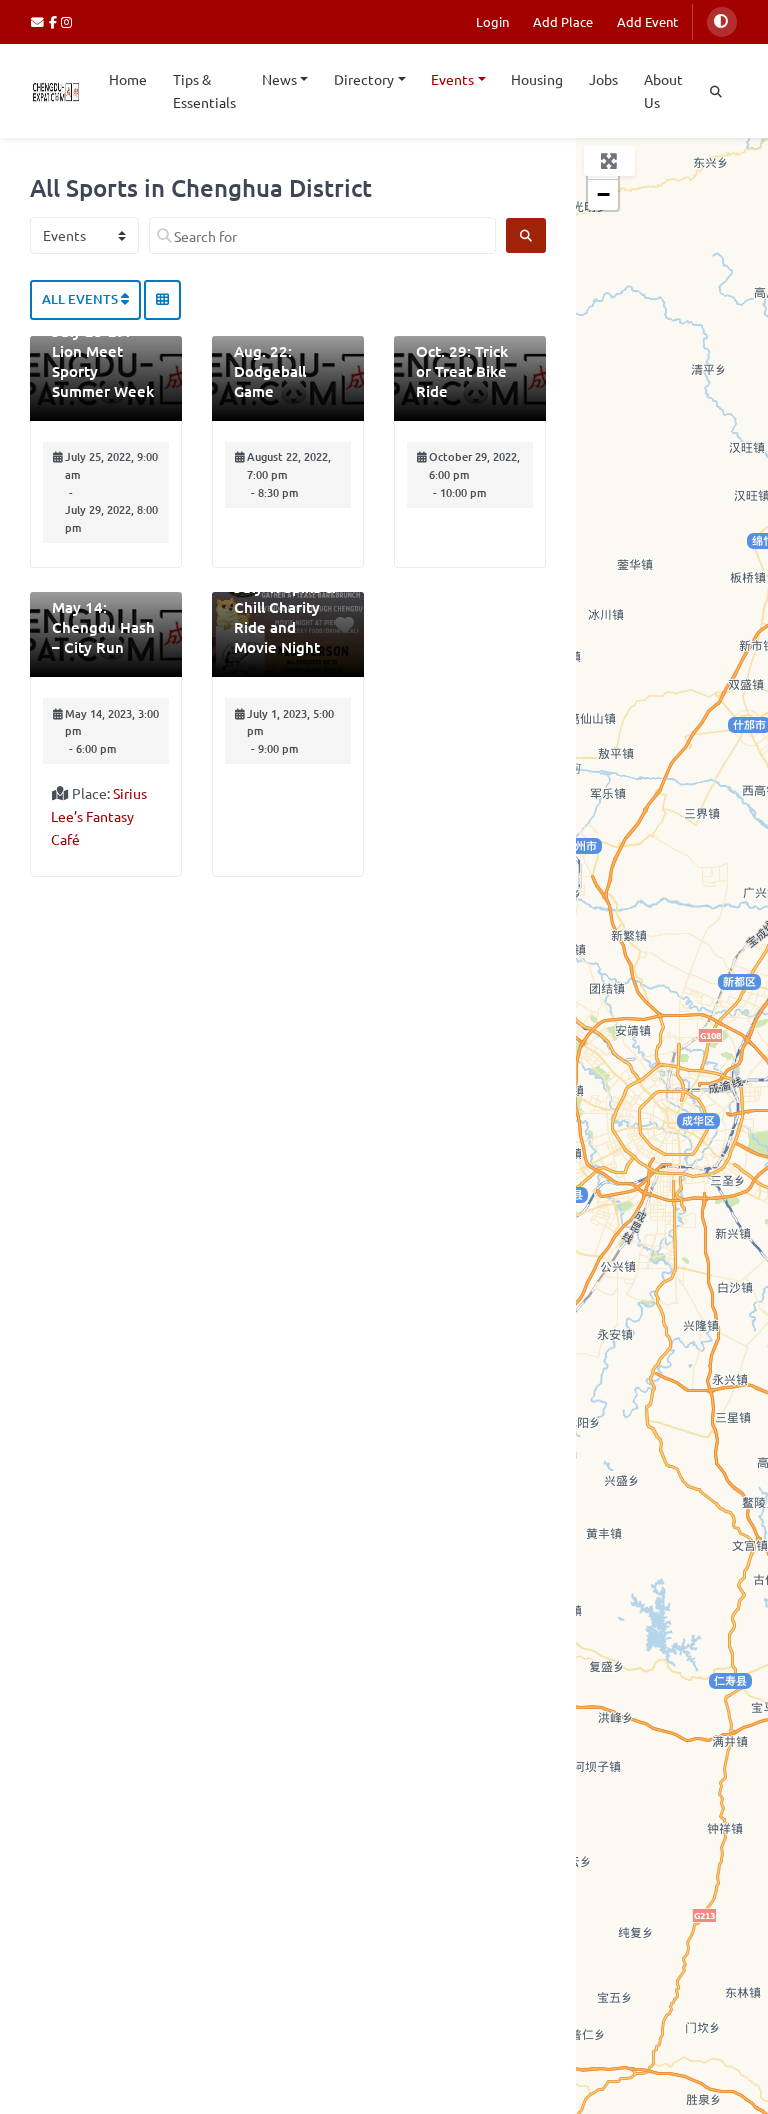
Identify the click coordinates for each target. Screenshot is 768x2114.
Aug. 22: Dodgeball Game (270, 371)
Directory (364, 79)
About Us (663, 90)
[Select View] (162, 300)
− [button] (603, 194)
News (279, 79)
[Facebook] (55, 21)
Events (452, 79)
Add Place (563, 21)
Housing (537, 79)
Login (492, 21)
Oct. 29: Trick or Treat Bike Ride (462, 371)
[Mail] (40, 21)
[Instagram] (67, 21)
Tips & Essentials (204, 90)
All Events (81, 299)
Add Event (647, 21)
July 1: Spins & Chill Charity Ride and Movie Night (284, 617)
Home (128, 79)
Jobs (603, 79)
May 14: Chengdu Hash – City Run (103, 627)
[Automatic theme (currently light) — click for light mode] (722, 22)
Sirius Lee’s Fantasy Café (99, 816)
